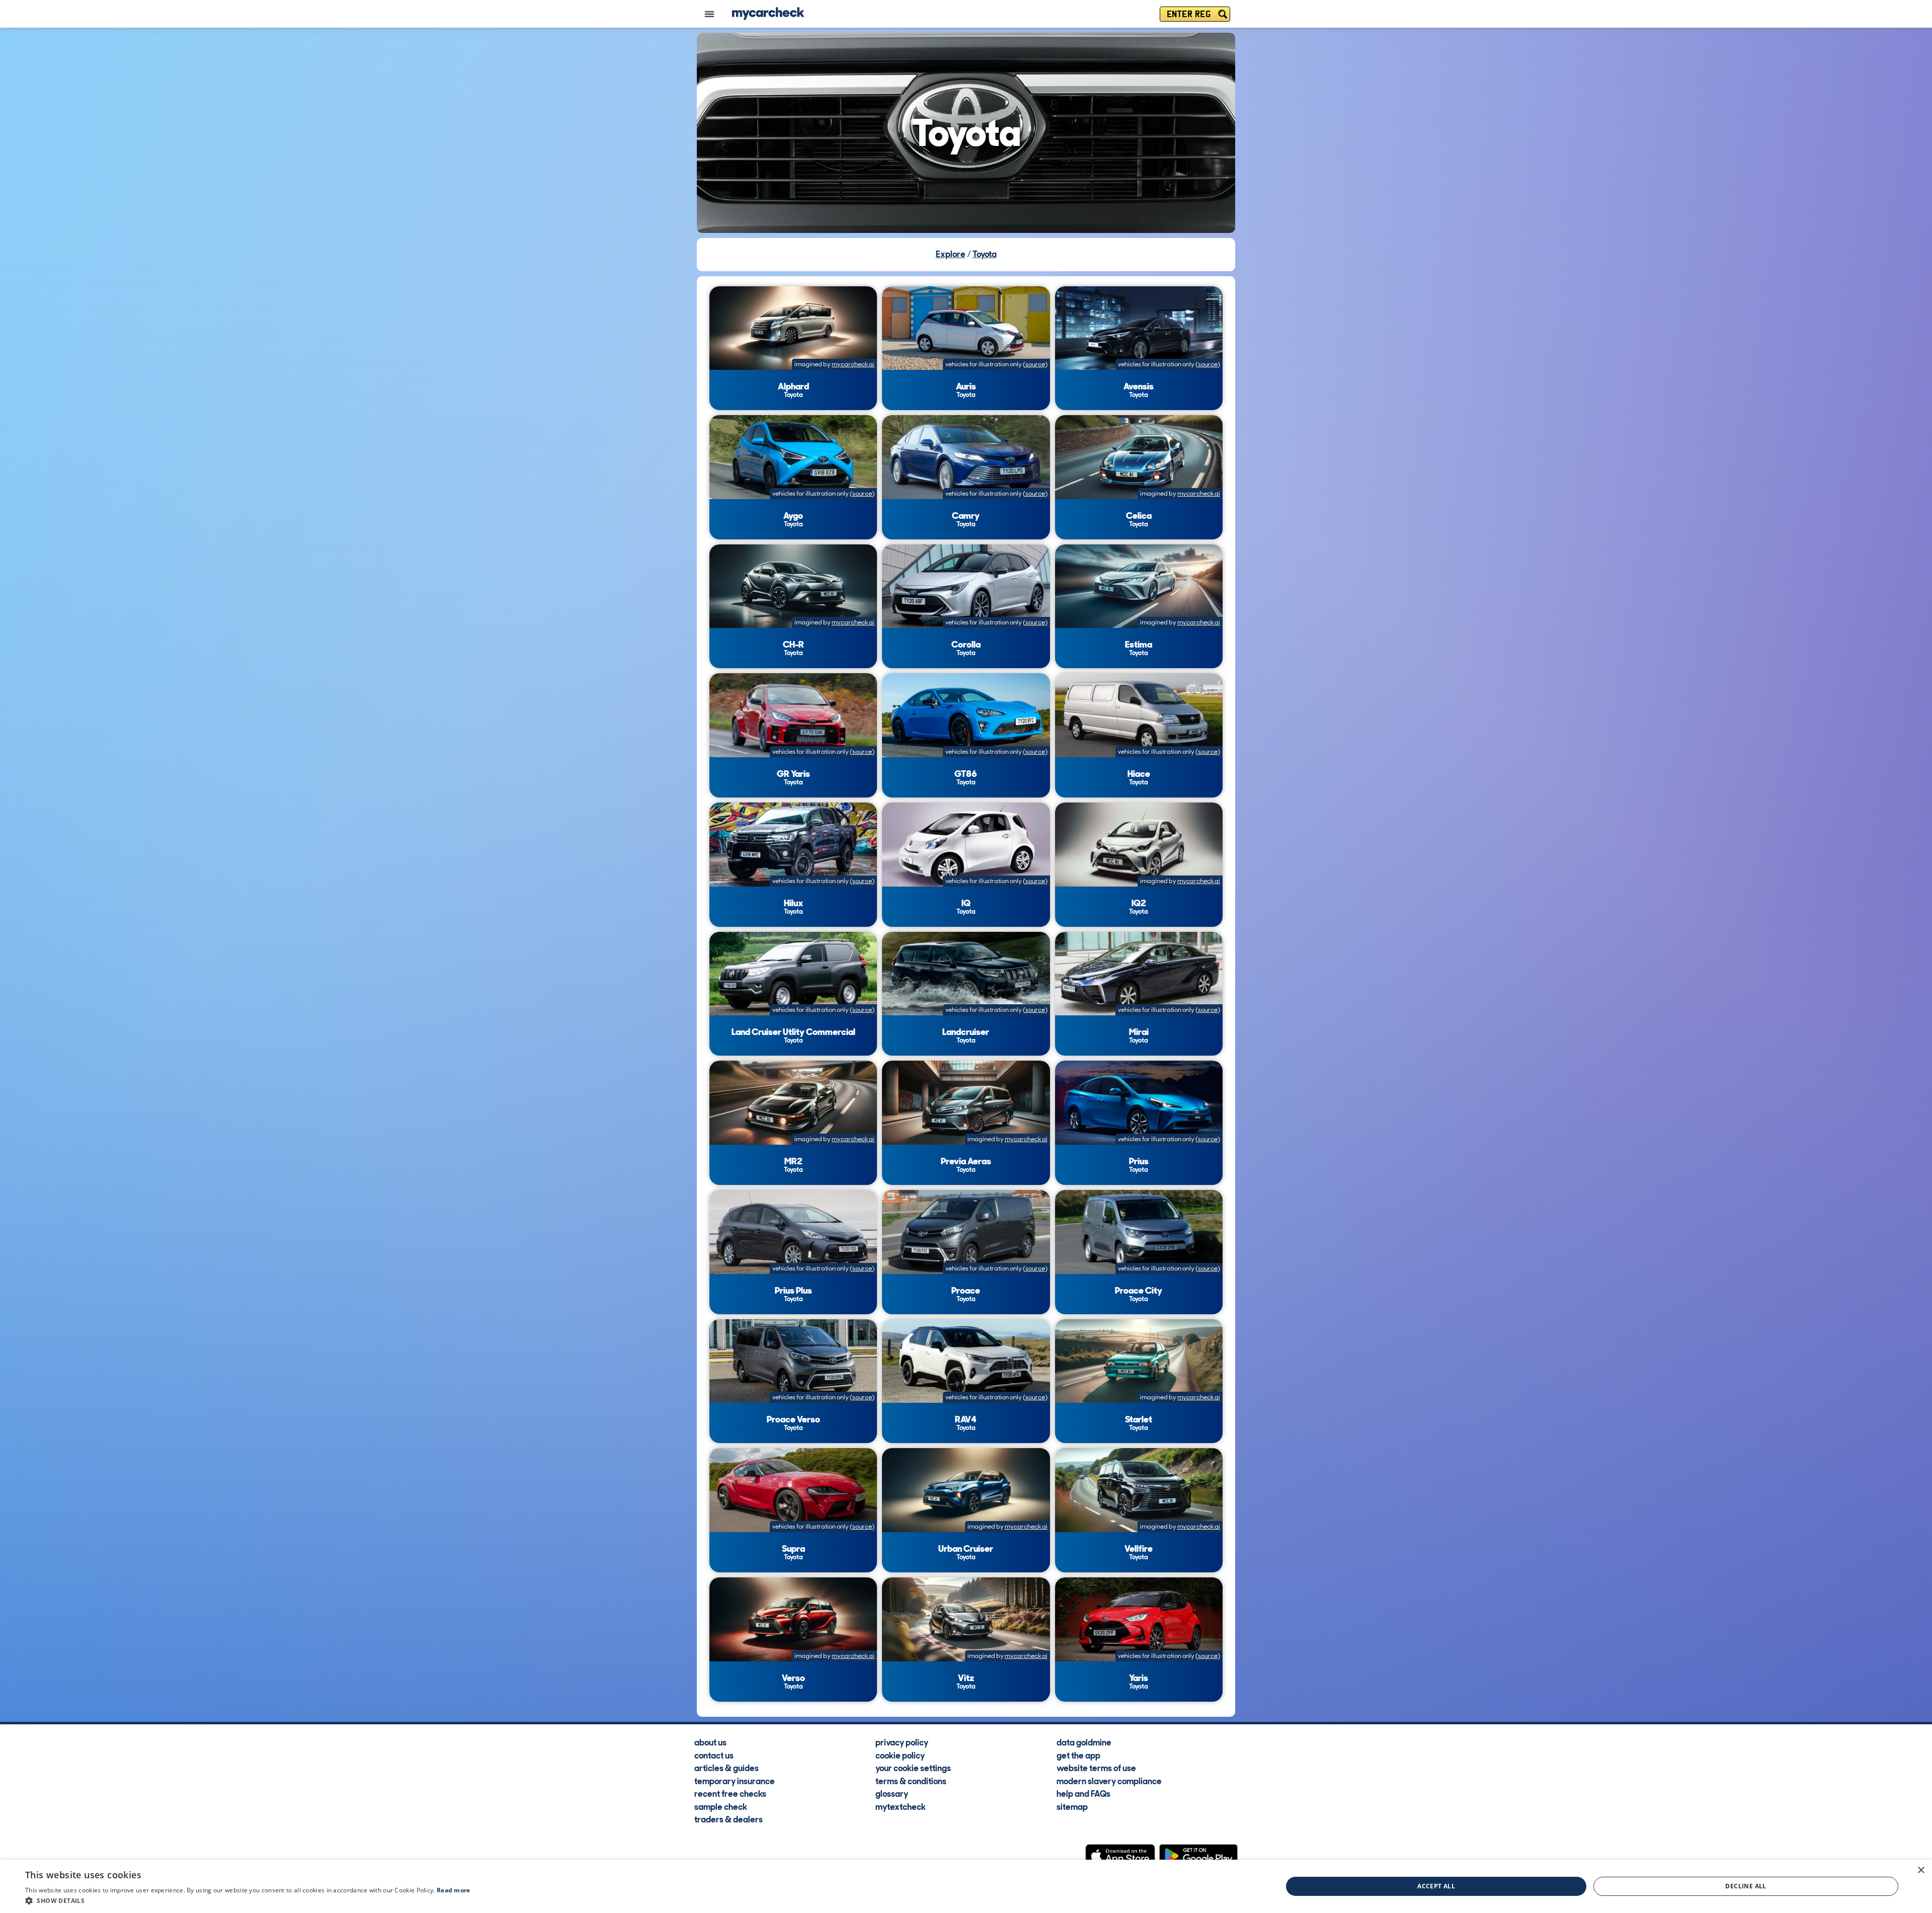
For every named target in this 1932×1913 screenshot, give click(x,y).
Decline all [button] (1746, 1886)
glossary (892, 1793)
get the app (1078, 1755)
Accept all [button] (1436, 1886)
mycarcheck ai (853, 364)
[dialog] (966, 1886)
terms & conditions (911, 1781)
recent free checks (730, 1793)
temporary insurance (735, 1781)
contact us (714, 1755)
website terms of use (1096, 1768)
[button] (248, 1900)
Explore (951, 254)
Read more (454, 1890)
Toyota (985, 254)
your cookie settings (913, 1768)
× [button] (1921, 1870)
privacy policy (902, 1742)
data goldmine (1084, 1742)
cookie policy (900, 1755)
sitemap (1072, 1806)
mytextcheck (901, 1806)
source (1035, 364)
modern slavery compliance (1109, 1781)
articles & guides (727, 1768)
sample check (721, 1806)
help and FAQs (1083, 1793)
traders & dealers (729, 1819)
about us (710, 1742)
